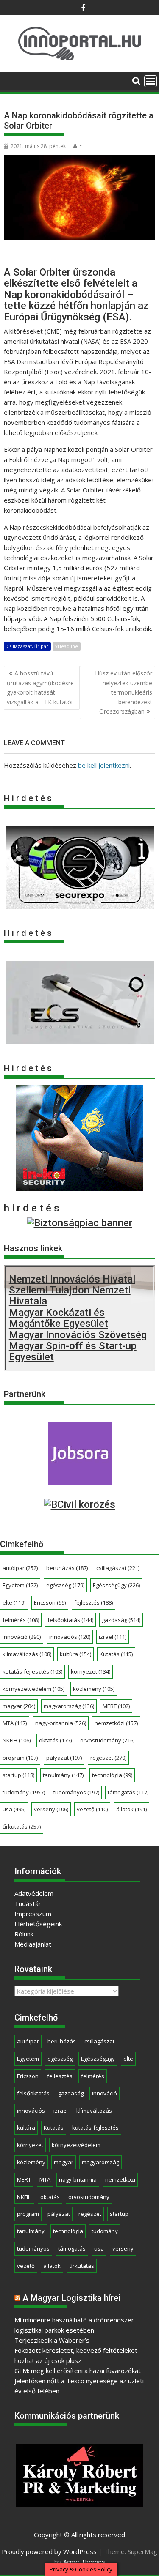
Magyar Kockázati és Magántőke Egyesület (59, 1318)
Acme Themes (84, 2562)
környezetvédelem (33, 1689)
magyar (19, 1706)
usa (14, 1809)
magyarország (69, 1706)
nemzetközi (116, 1723)
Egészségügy (116, 1585)
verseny (51, 1809)
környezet (91, 1671)
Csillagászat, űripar (27, 646)
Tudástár (28, 1903)
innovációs (70, 1637)
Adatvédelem (34, 1893)
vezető (92, 1809)
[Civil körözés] (80, 1504)
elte (14, 1602)
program (20, 1758)
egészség (65, 1585)
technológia (112, 1775)
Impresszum (33, 1914)
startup (18, 1775)
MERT (116, 1706)
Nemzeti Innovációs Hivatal (72, 1279)
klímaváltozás (27, 1654)
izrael (113, 1637)
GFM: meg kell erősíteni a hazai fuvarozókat (78, 2371)
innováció (22, 1637)
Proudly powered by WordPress (49, 2551)
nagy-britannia (61, 1723)
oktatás (55, 1740)
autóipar (20, 1568)
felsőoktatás (70, 1620)
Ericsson (50, 1602)
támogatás (128, 1792)
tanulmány (63, 1775)
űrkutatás (22, 1827)
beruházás (67, 1568)
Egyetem (20, 1585)
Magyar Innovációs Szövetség (78, 1335)
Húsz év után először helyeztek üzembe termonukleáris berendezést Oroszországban (124, 692)
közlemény (94, 1689)
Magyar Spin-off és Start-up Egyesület (73, 1351)
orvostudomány (107, 1740)
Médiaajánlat (33, 1944)
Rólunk (24, 1934)
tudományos (76, 1792)
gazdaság (121, 1620)
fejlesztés (93, 1602)
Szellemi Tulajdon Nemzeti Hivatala (70, 1296)
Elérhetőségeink (38, 1924)
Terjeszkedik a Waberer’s (52, 2340)
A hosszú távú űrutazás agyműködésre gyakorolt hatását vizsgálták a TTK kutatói (40, 687)
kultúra (75, 1654)
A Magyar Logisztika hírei (71, 2298)
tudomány (24, 1792)
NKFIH (17, 1740)
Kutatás (116, 1654)
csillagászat (118, 1568)
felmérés (21, 1620)
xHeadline (67, 646)
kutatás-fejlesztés (32, 1671)
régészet (108, 1758)
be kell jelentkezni (104, 765)
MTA (15, 1723)
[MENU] (151, 81)
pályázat (64, 1758)
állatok (131, 1809)
